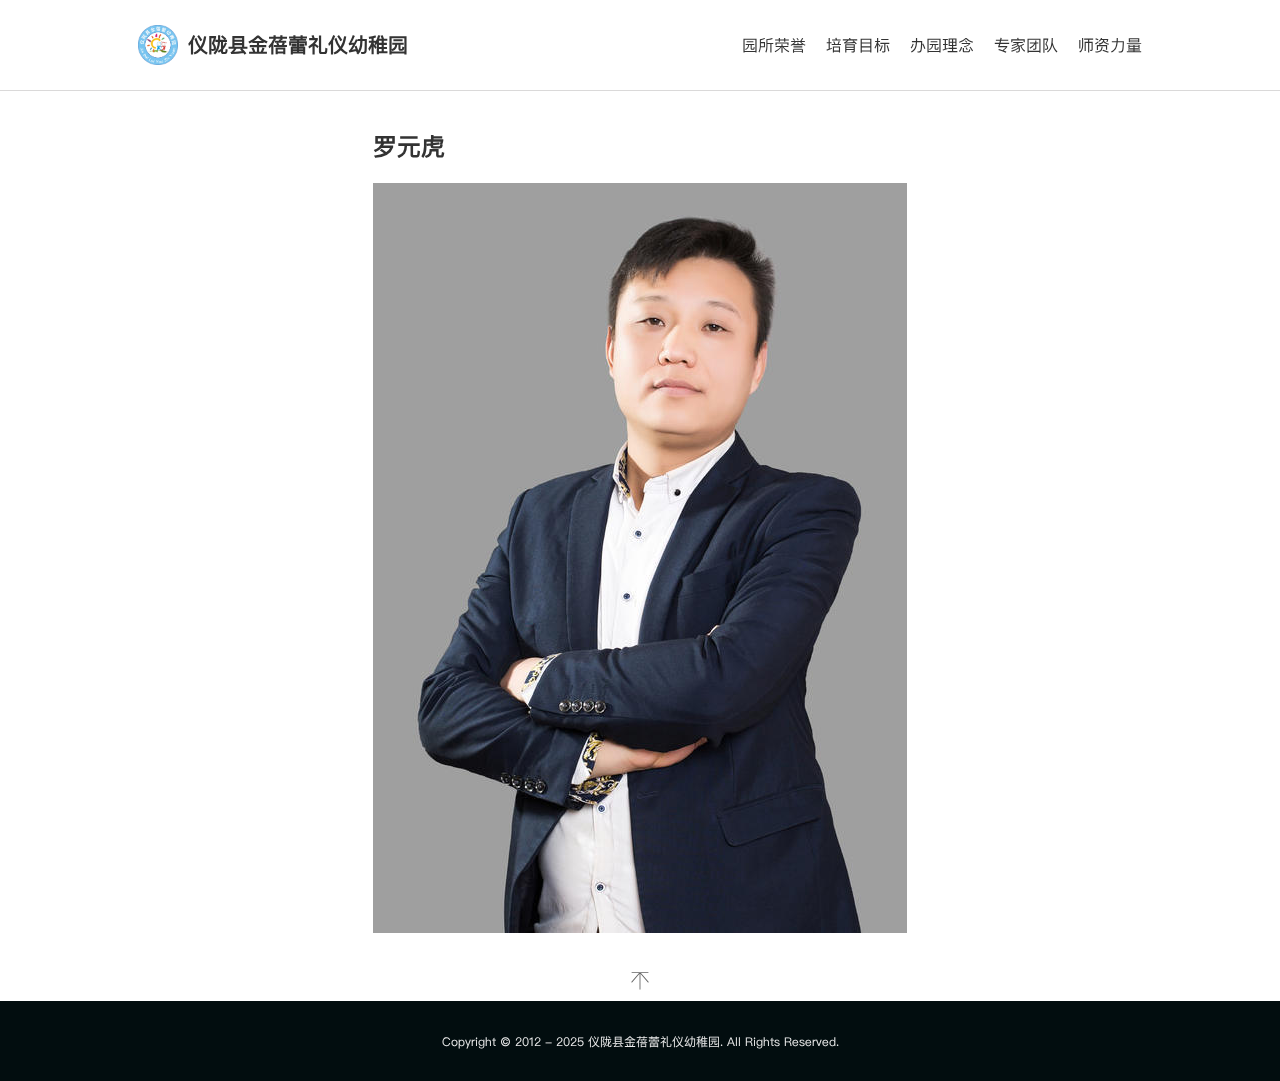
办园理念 (942, 45)
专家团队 (1026, 45)
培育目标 (858, 45)
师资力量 (1110, 45)
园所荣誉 (774, 45)
